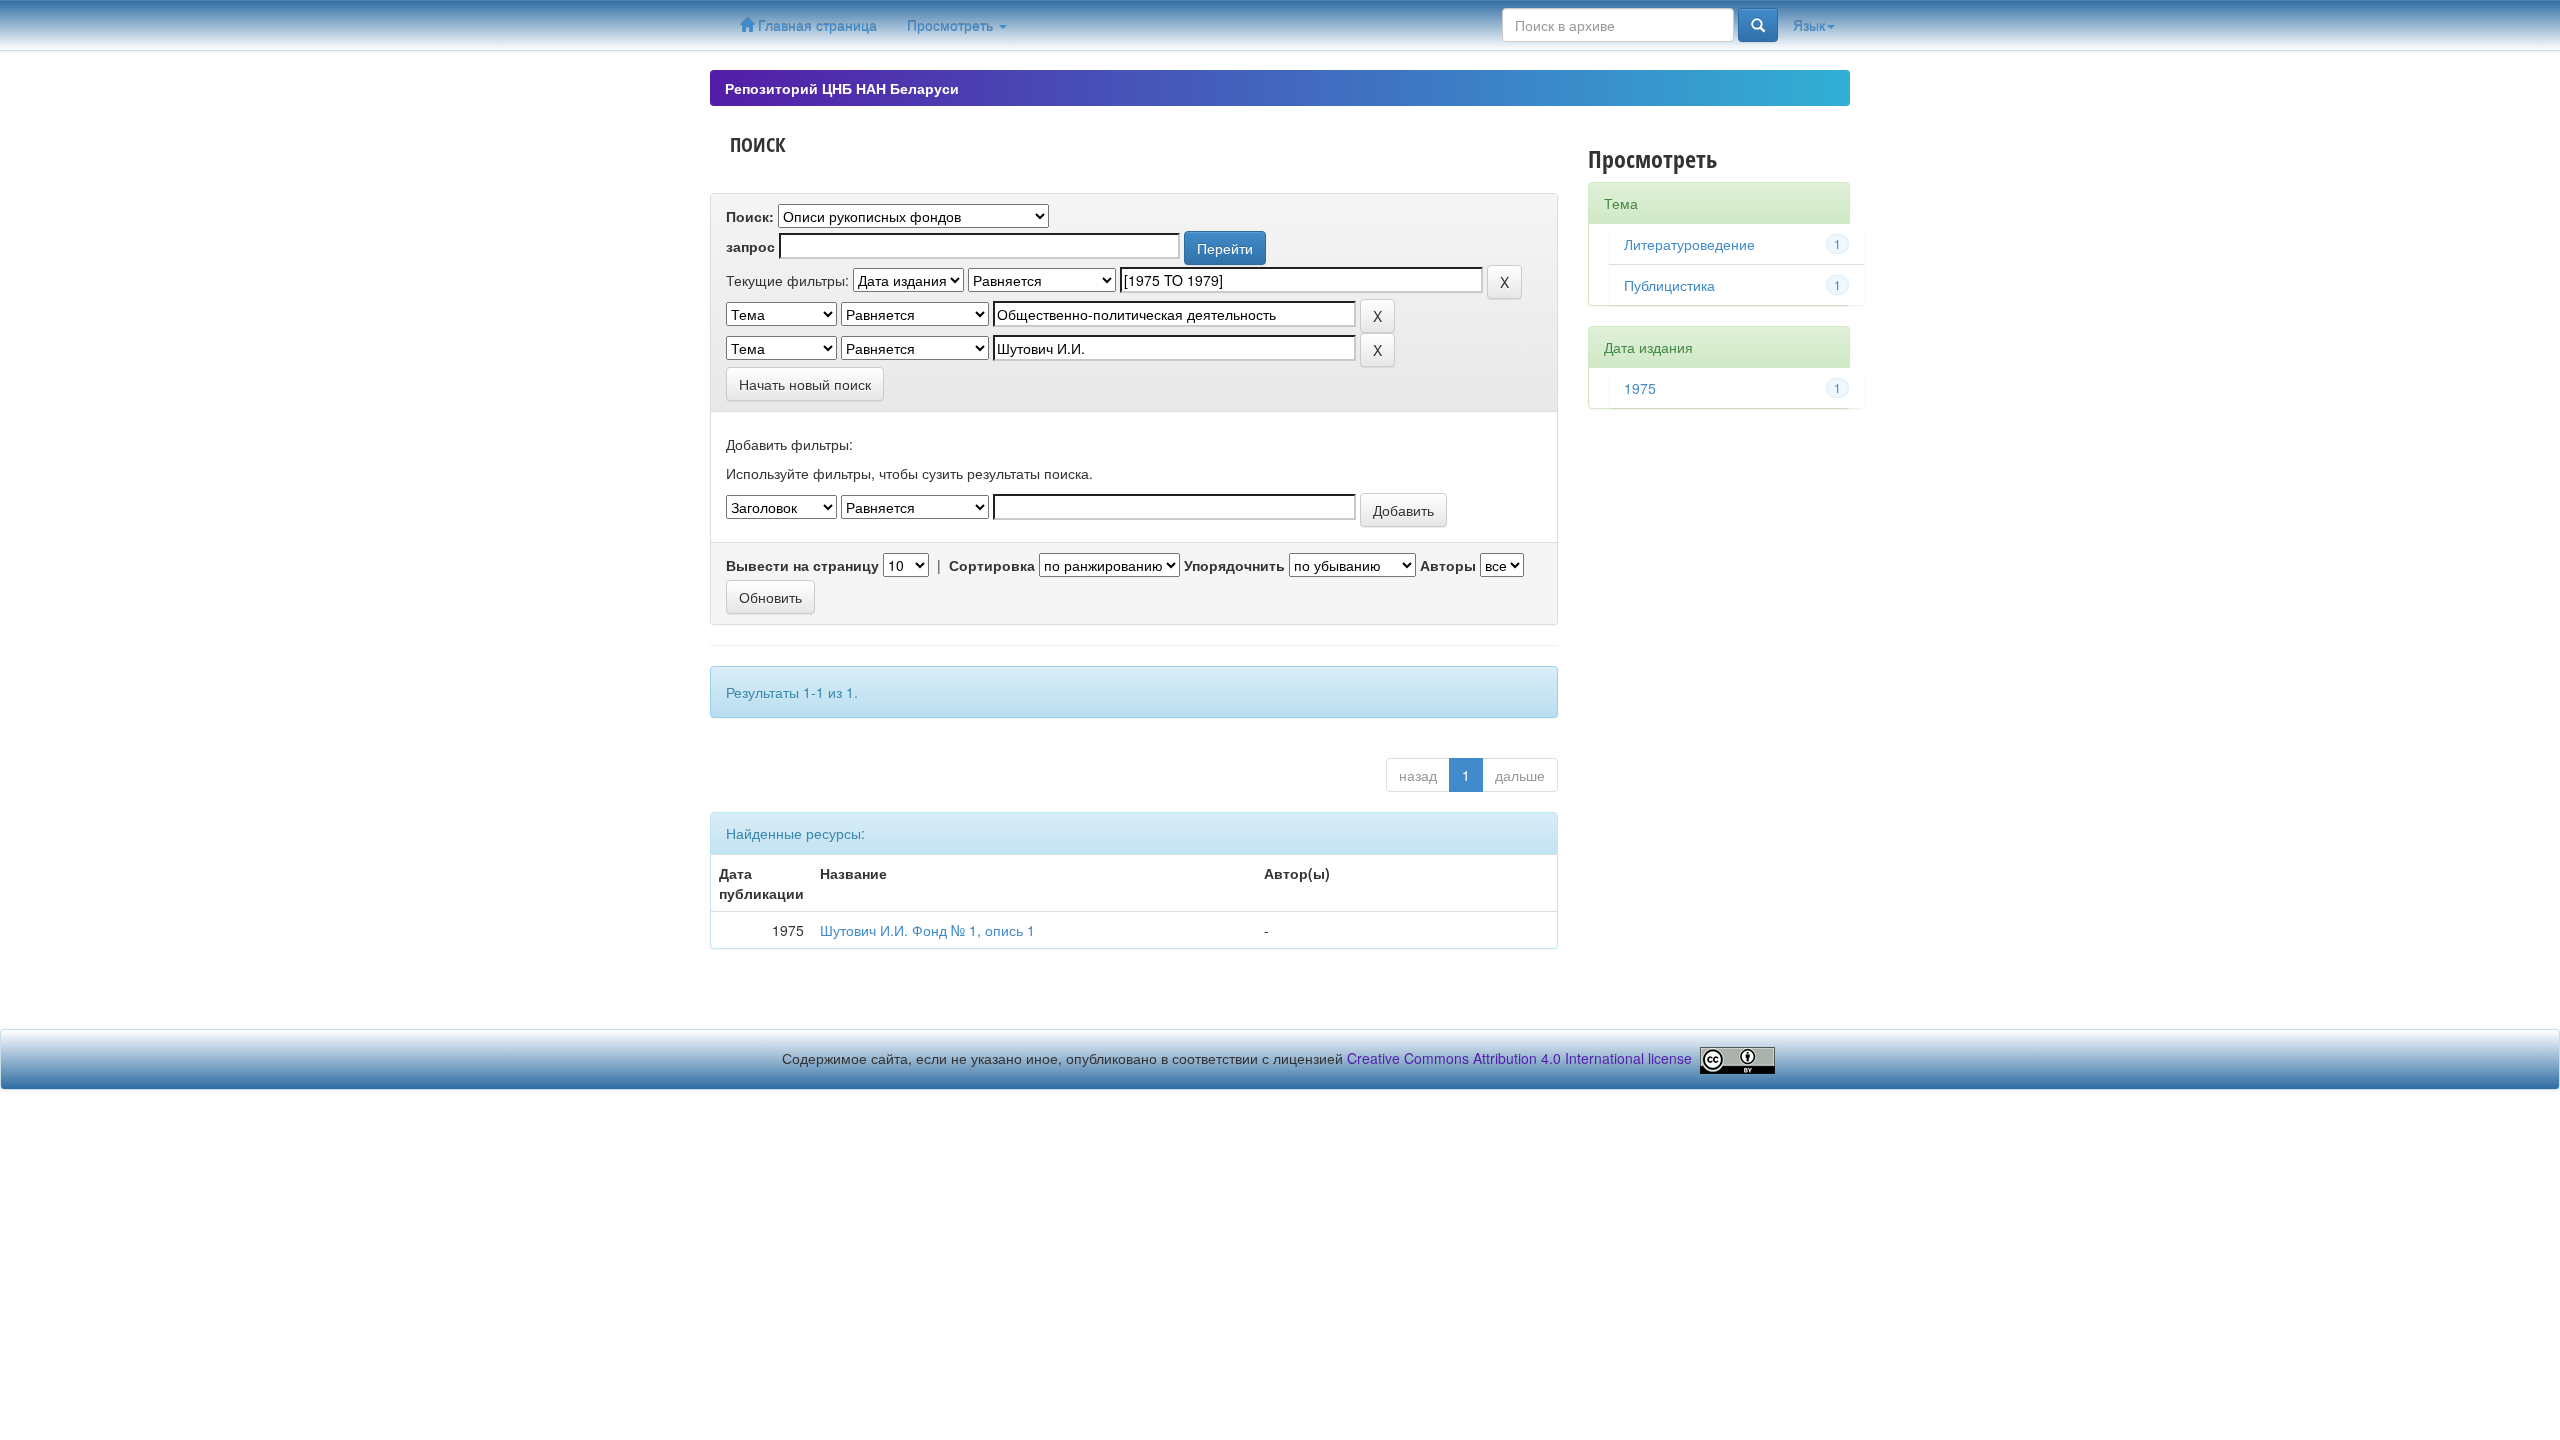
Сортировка (992, 565)
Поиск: (750, 216)
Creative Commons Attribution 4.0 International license (1519, 1058)
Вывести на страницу (802, 565)
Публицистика (1669, 285)
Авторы (1448, 565)
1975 (1640, 388)
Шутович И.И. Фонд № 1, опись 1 (927, 930)
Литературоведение (1689, 244)
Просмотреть (952, 25)
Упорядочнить (1234, 565)
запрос (750, 246)
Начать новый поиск (805, 384)
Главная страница (815, 25)
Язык (1809, 25)
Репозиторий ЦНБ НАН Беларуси (842, 88)
